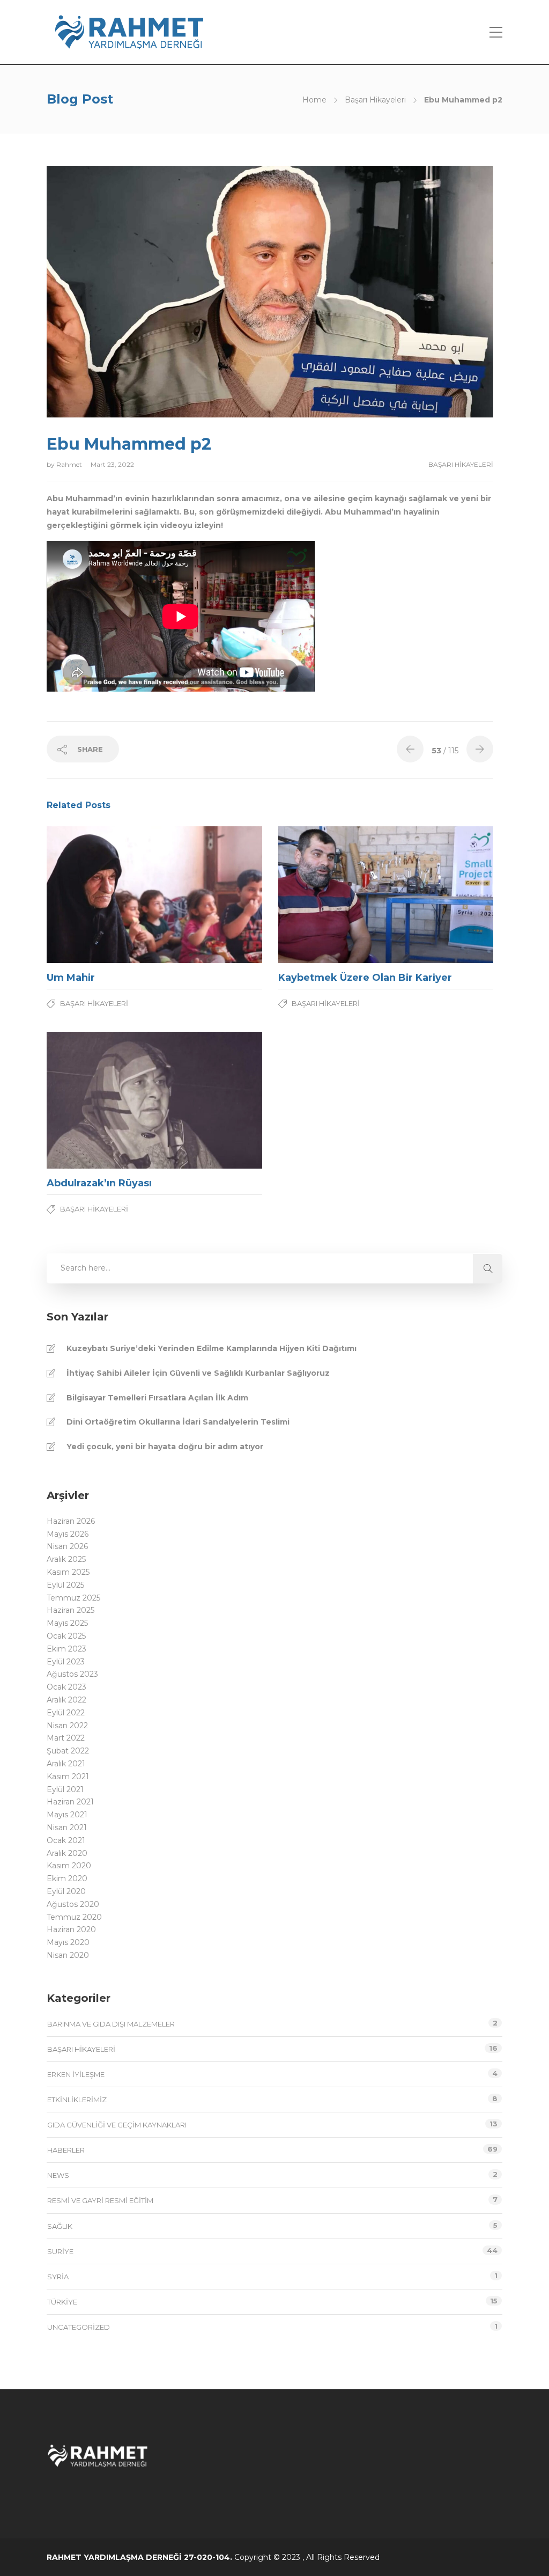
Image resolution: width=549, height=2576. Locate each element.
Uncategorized (79, 2327)
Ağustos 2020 (73, 1904)
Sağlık (60, 2226)
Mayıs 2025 (67, 1623)
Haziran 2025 (71, 1610)
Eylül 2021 (65, 1789)
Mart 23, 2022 (112, 464)
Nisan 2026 (67, 1546)
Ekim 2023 (66, 1649)
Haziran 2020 (71, 1929)
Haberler (66, 2150)
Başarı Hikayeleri (375, 100)
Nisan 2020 (68, 1955)
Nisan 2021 (67, 1828)
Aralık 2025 (66, 1559)
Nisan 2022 (67, 1726)
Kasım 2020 (69, 1866)
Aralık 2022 (66, 1700)
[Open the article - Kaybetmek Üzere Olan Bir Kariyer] (332, 895)
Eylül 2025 (65, 1585)
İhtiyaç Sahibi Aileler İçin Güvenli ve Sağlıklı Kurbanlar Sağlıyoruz (198, 1373)
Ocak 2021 (66, 1840)
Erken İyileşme (76, 2074)
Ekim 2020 (67, 1878)
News (58, 2175)
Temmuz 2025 (73, 1598)
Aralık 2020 (67, 1853)
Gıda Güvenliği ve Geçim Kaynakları (117, 2125)
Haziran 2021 (70, 1802)
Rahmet (70, 464)
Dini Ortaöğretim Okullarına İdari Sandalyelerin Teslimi (178, 1422)
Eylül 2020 (66, 1891)
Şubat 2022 (68, 1751)
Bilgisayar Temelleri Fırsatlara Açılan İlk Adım (157, 1398)
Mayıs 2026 (68, 1534)
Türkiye (62, 2302)
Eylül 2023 (66, 1662)
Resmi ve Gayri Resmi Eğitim (100, 2200)
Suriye (60, 2251)
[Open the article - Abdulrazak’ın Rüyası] (101, 1100)
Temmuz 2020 (74, 1917)
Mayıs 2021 (67, 1815)
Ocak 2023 (66, 1687)
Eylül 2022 (66, 1713)
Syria (58, 2277)
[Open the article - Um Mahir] (101, 895)
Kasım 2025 (68, 1572)
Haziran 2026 (71, 1521)
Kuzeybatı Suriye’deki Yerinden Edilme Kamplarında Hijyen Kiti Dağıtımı (212, 1348)
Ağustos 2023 (72, 1674)
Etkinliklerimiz (77, 2100)
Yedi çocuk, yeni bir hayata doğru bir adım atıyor (165, 1447)
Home (314, 100)
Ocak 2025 (66, 1636)
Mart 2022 (66, 1738)
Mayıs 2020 (68, 1942)
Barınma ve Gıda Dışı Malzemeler (111, 2024)
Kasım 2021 (68, 1777)
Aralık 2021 (66, 1764)
